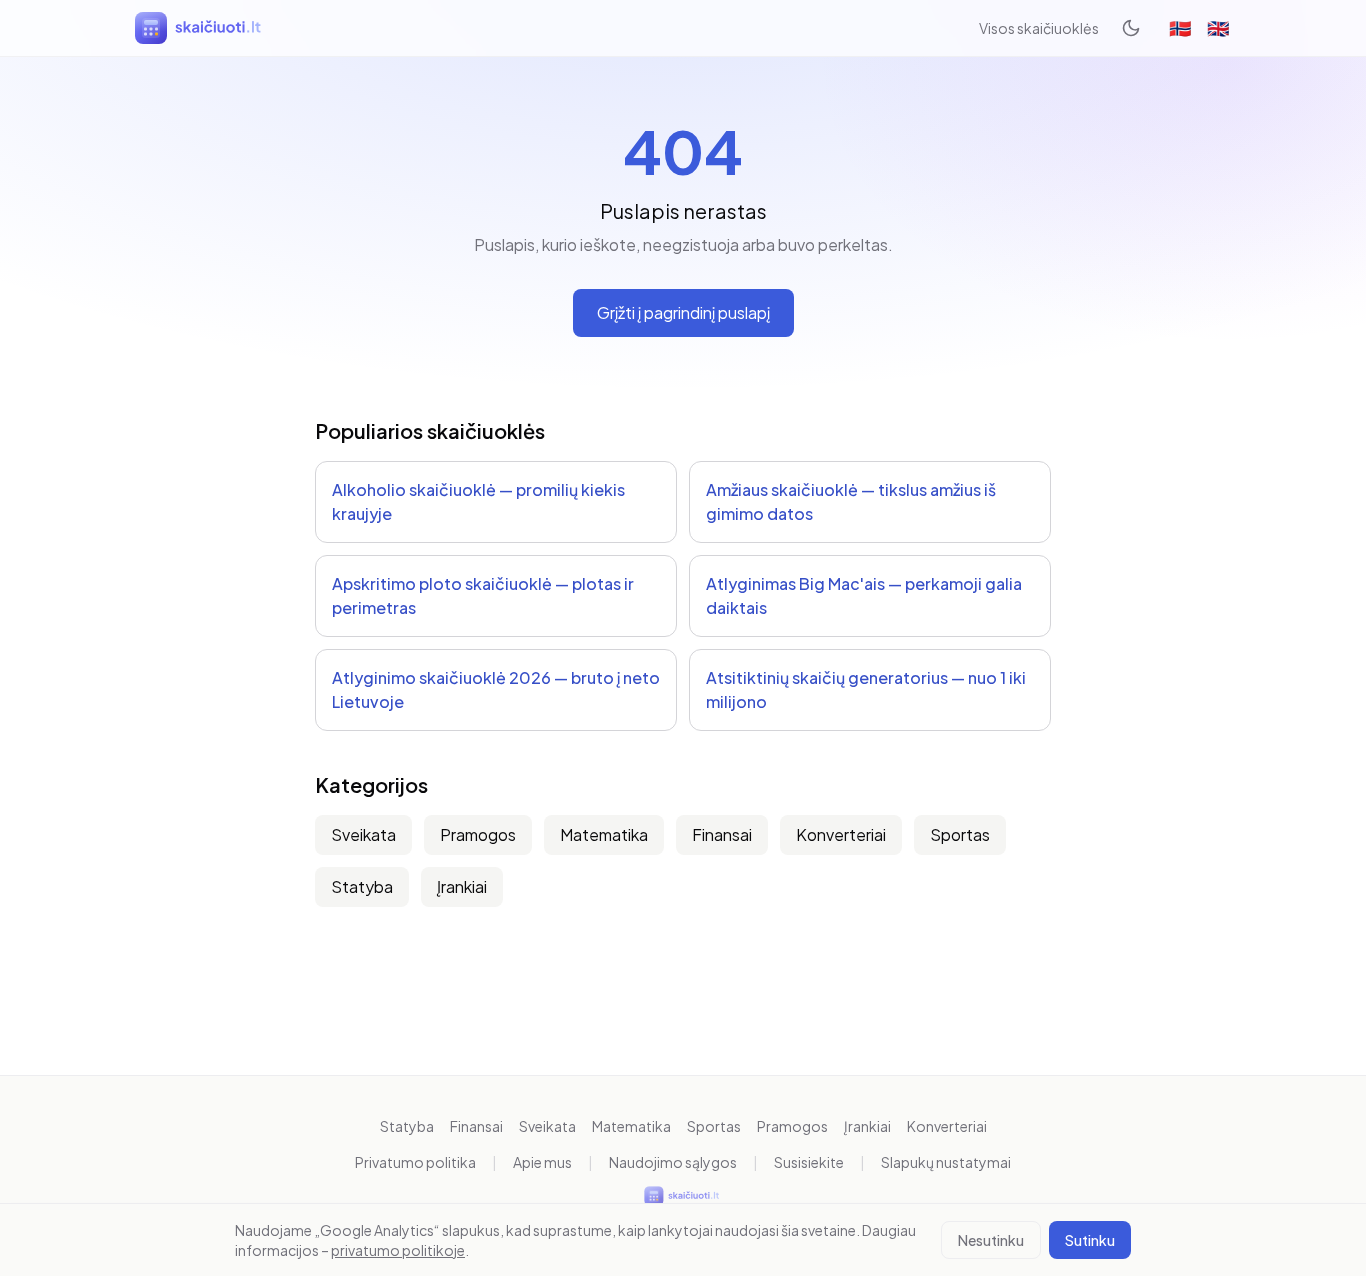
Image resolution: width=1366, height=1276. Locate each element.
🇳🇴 (1180, 27)
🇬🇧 (1218, 27)
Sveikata (363, 834)
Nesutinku (991, 1240)
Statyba (362, 886)
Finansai (722, 834)
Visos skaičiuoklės (1039, 28)
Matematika (604, 834)
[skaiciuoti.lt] (200, 28)
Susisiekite (809, 1162)
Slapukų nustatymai (946, 1162)
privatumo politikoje (398, 1250)
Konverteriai (841, 834)
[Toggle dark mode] (1131, 28)
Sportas (960, 834)
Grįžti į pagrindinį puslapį (683, 312)
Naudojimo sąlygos (673, 1162)
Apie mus (542, 1162)
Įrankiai (462, 886)
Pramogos (478, 834)
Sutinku (1090, 1240)
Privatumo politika (415, 1162)
